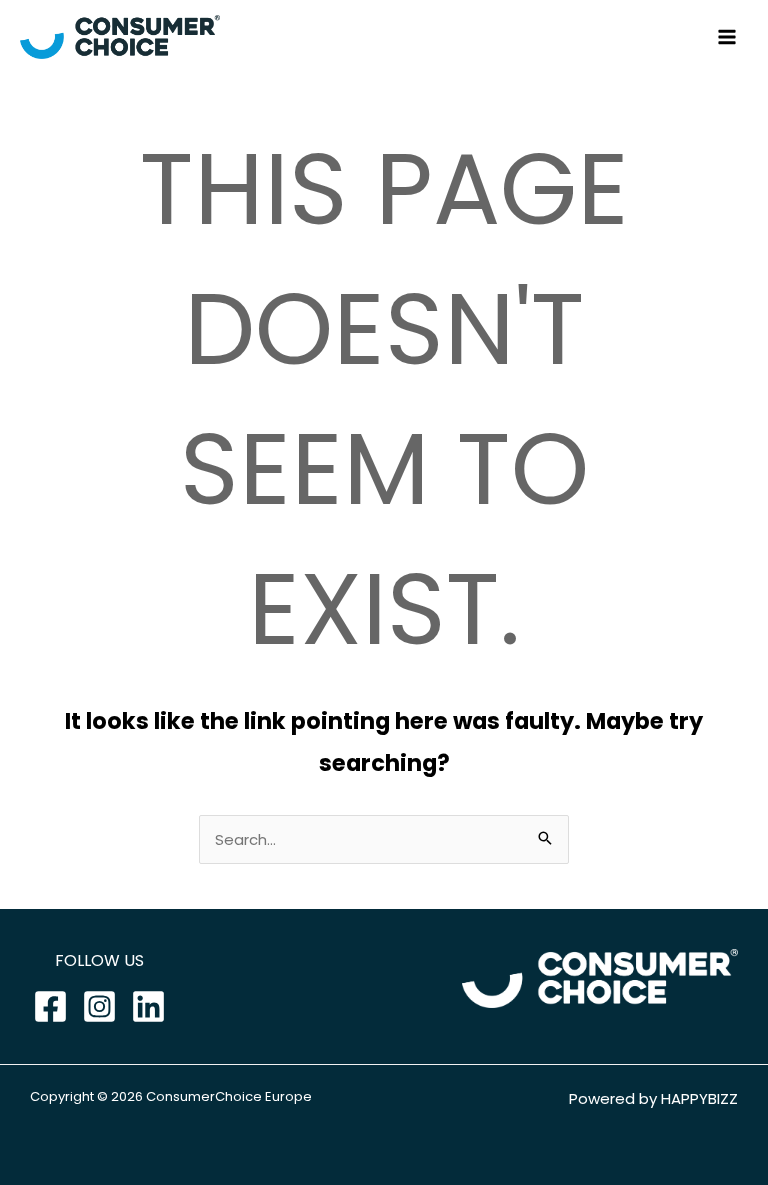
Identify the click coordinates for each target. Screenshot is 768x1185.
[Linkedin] (148, 1006)
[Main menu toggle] (727, 37)
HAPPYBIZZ (699, 1098)
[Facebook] (50, 1006)
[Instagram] (99, 1006)
